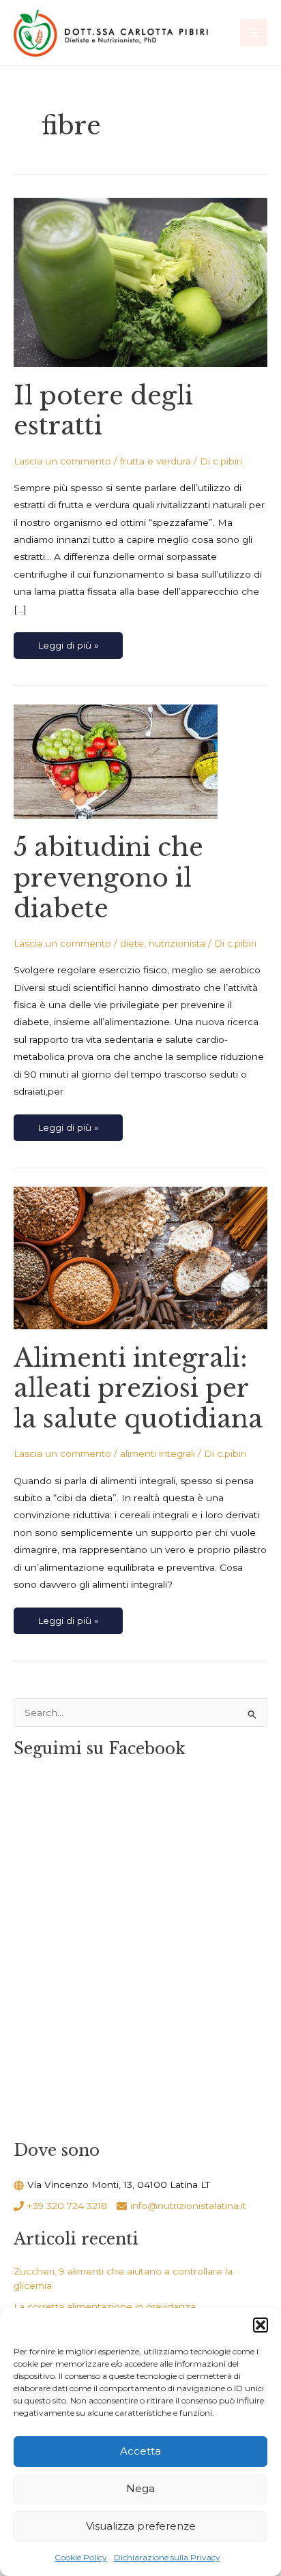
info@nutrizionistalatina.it (188, 2206)
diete (132, 943)
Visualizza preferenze (141, 2526)
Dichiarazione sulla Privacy (167, 2557)
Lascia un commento (62, 461)
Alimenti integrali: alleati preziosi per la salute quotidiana (138, 1389)
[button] (261, 2325)
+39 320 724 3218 (67, 2206)
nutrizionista (177, 943)
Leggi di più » (68, 641)
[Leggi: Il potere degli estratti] (140, 282)
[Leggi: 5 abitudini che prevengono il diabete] (116, 760)
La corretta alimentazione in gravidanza (105, 2307)
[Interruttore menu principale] (254, 33)
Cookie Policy (81, 2557)
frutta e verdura (156, 461)
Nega (140, 2488)
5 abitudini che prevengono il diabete (108, 878)
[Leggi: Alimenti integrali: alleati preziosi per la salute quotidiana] (140, 1257)
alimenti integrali (158, 1453)
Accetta (140, 2451)
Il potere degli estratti (103, 411)
